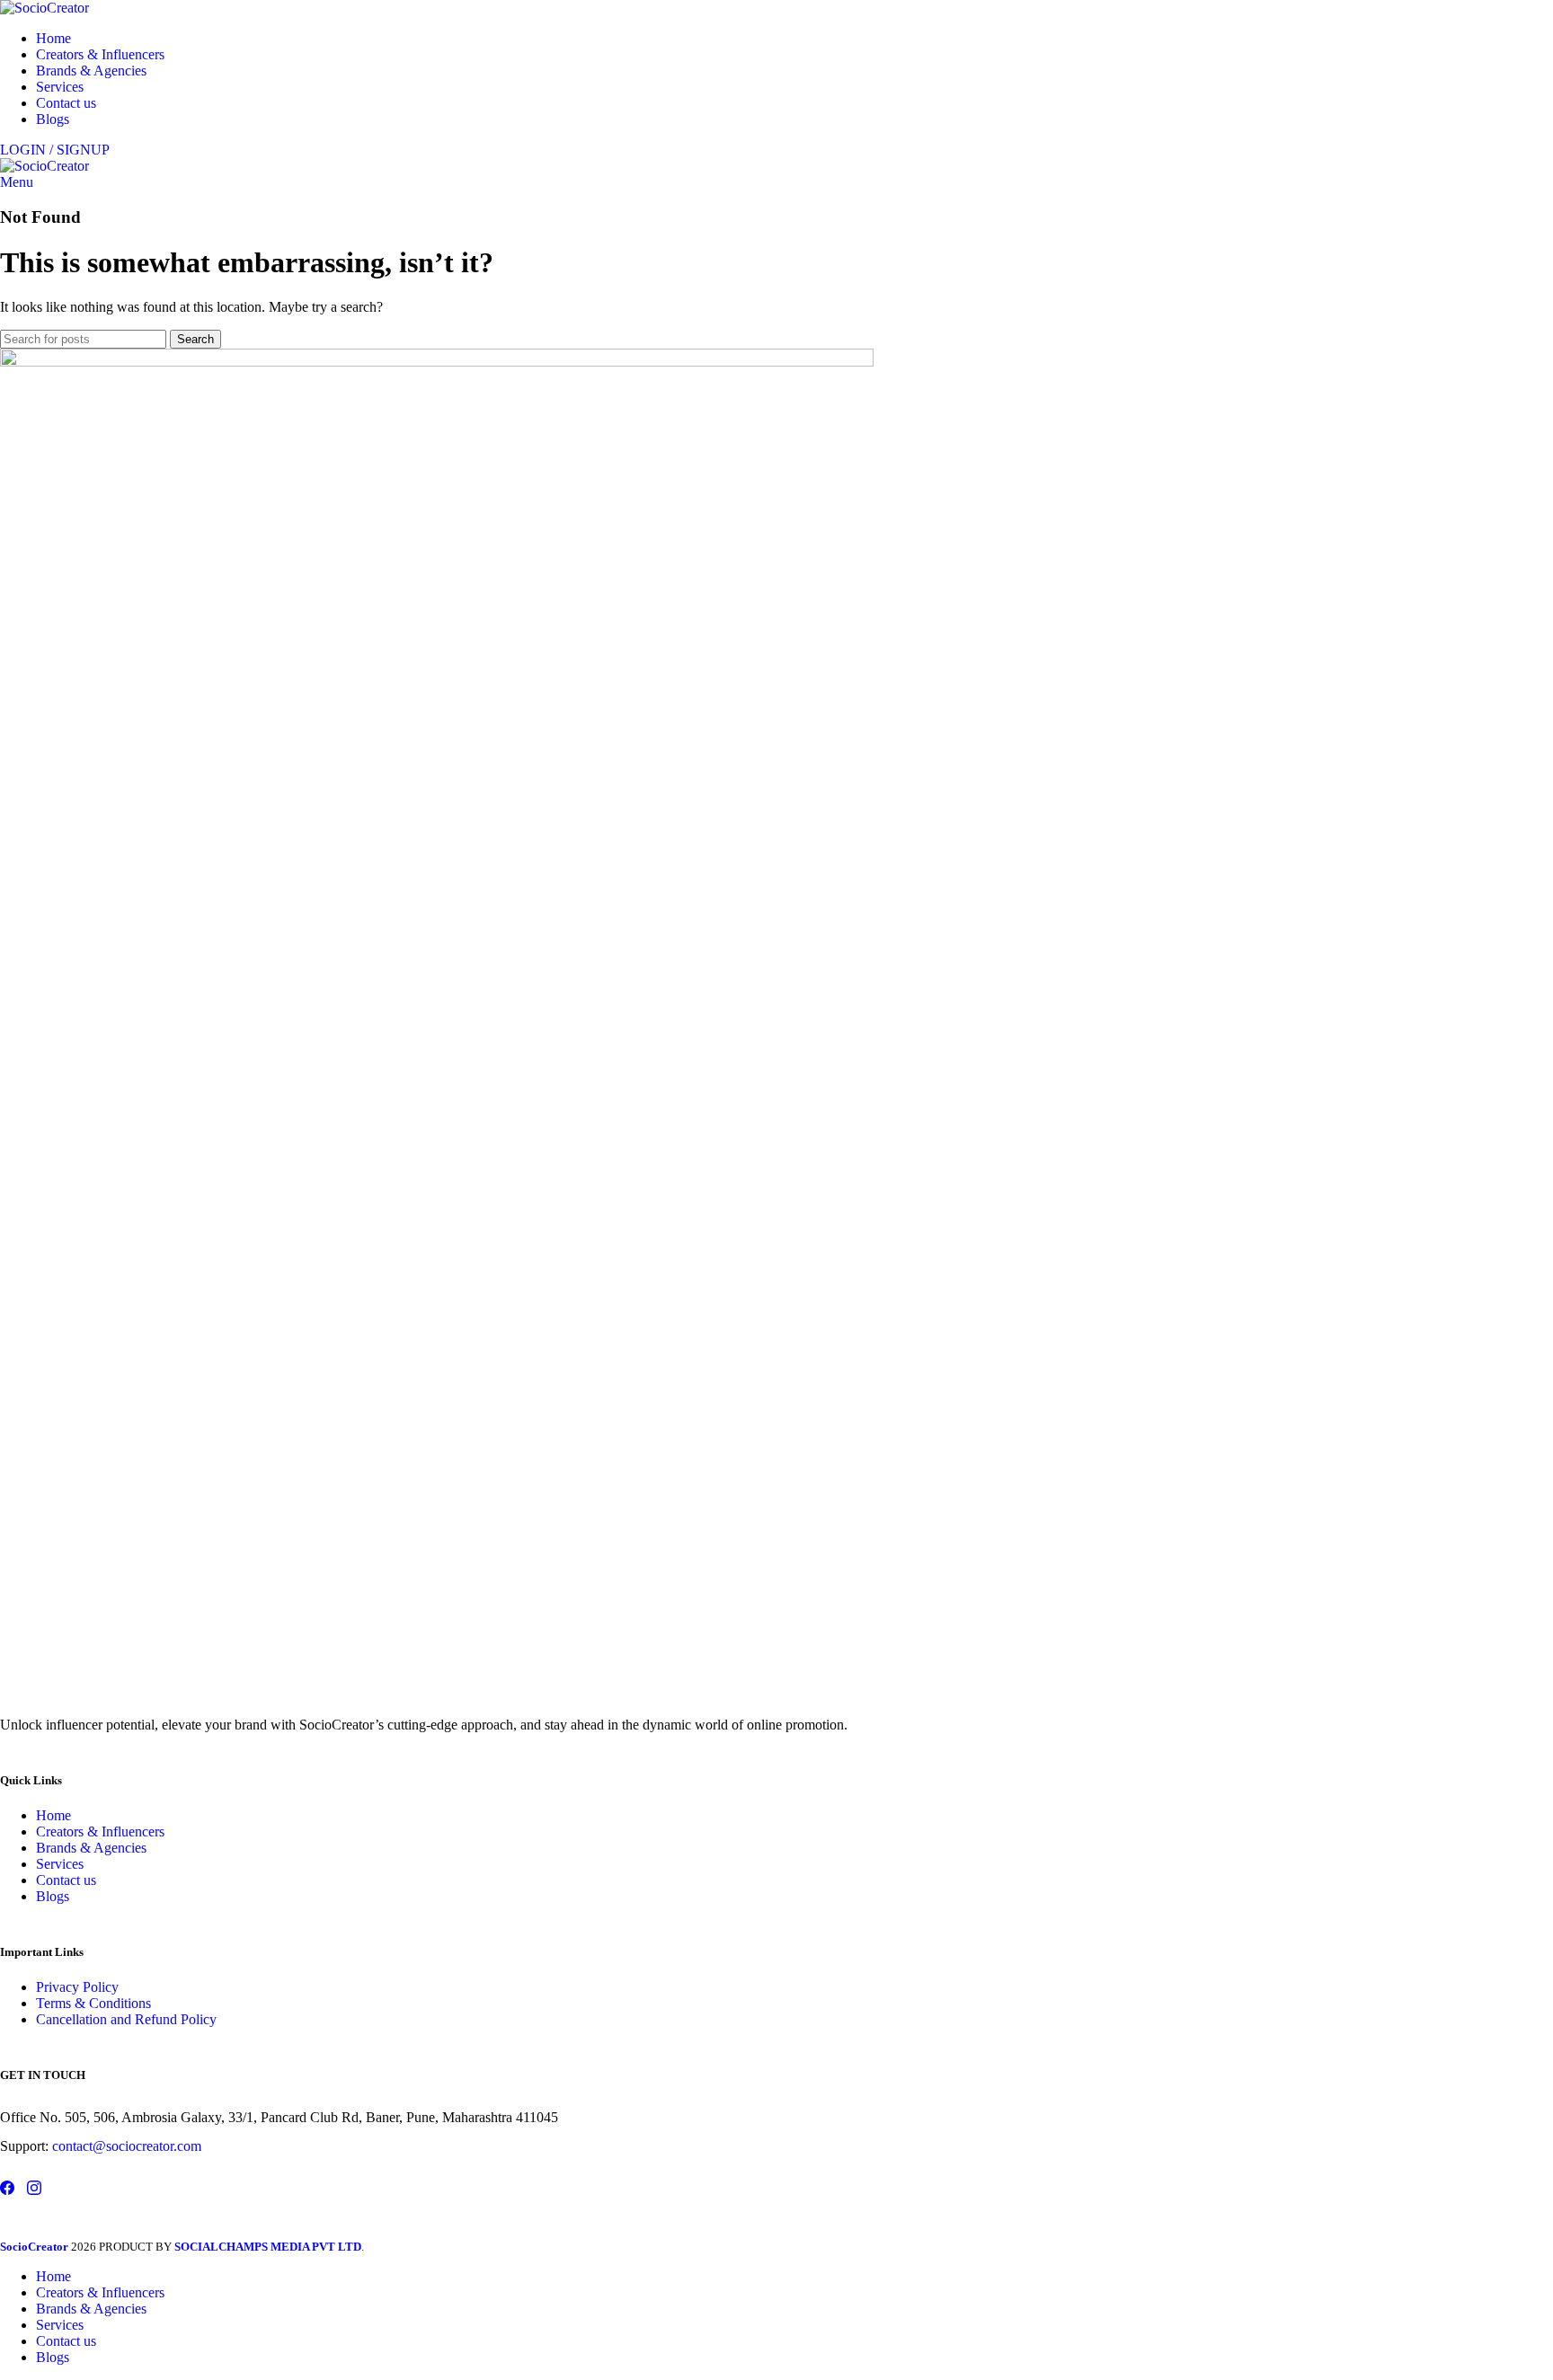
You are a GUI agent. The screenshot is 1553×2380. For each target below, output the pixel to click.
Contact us (66, 1880)
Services (60, 1864)
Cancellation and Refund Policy (126, 2019)
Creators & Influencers (100, 1831)
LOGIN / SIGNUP (55, 150)
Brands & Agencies (91, 1848)
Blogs (53, 1896)
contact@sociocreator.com (127, 2146)
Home (53, 1815)
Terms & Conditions (93, 2003)
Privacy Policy (77, 1987)
